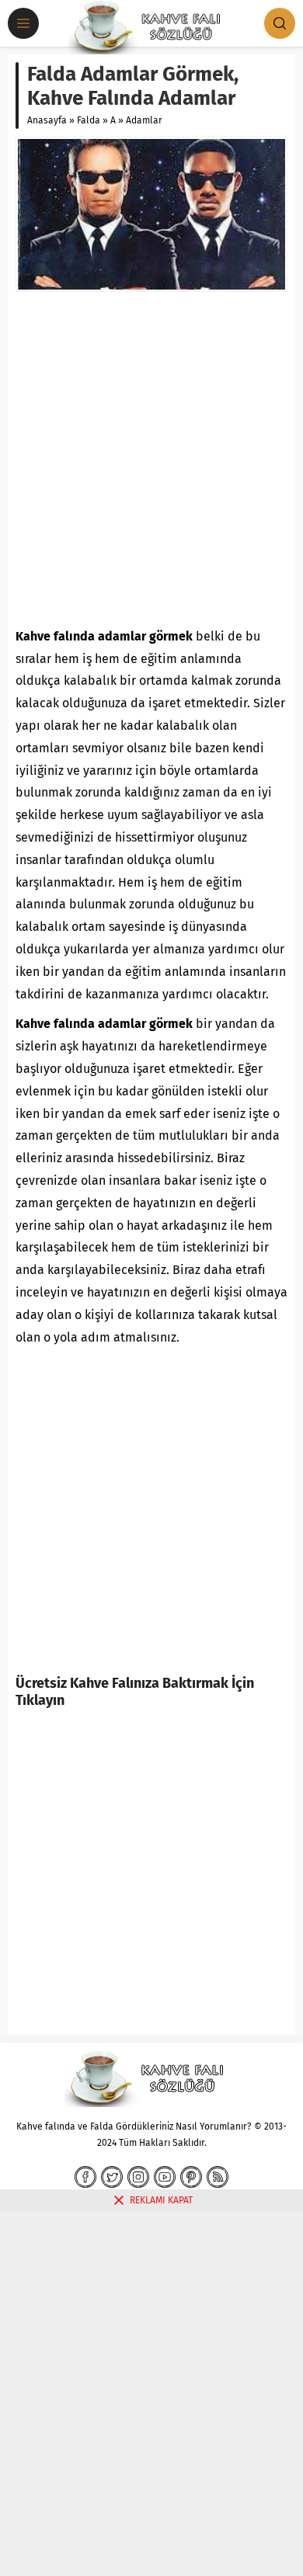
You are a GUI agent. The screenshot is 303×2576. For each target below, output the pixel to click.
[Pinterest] (191, 2177)
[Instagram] (138, 2177)
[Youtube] (165, 2177)
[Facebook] (85, 2177)
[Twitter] (112, 2177)
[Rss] (218, 2177)
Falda (89, 120)
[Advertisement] (151, 459)
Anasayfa (47, 120)
